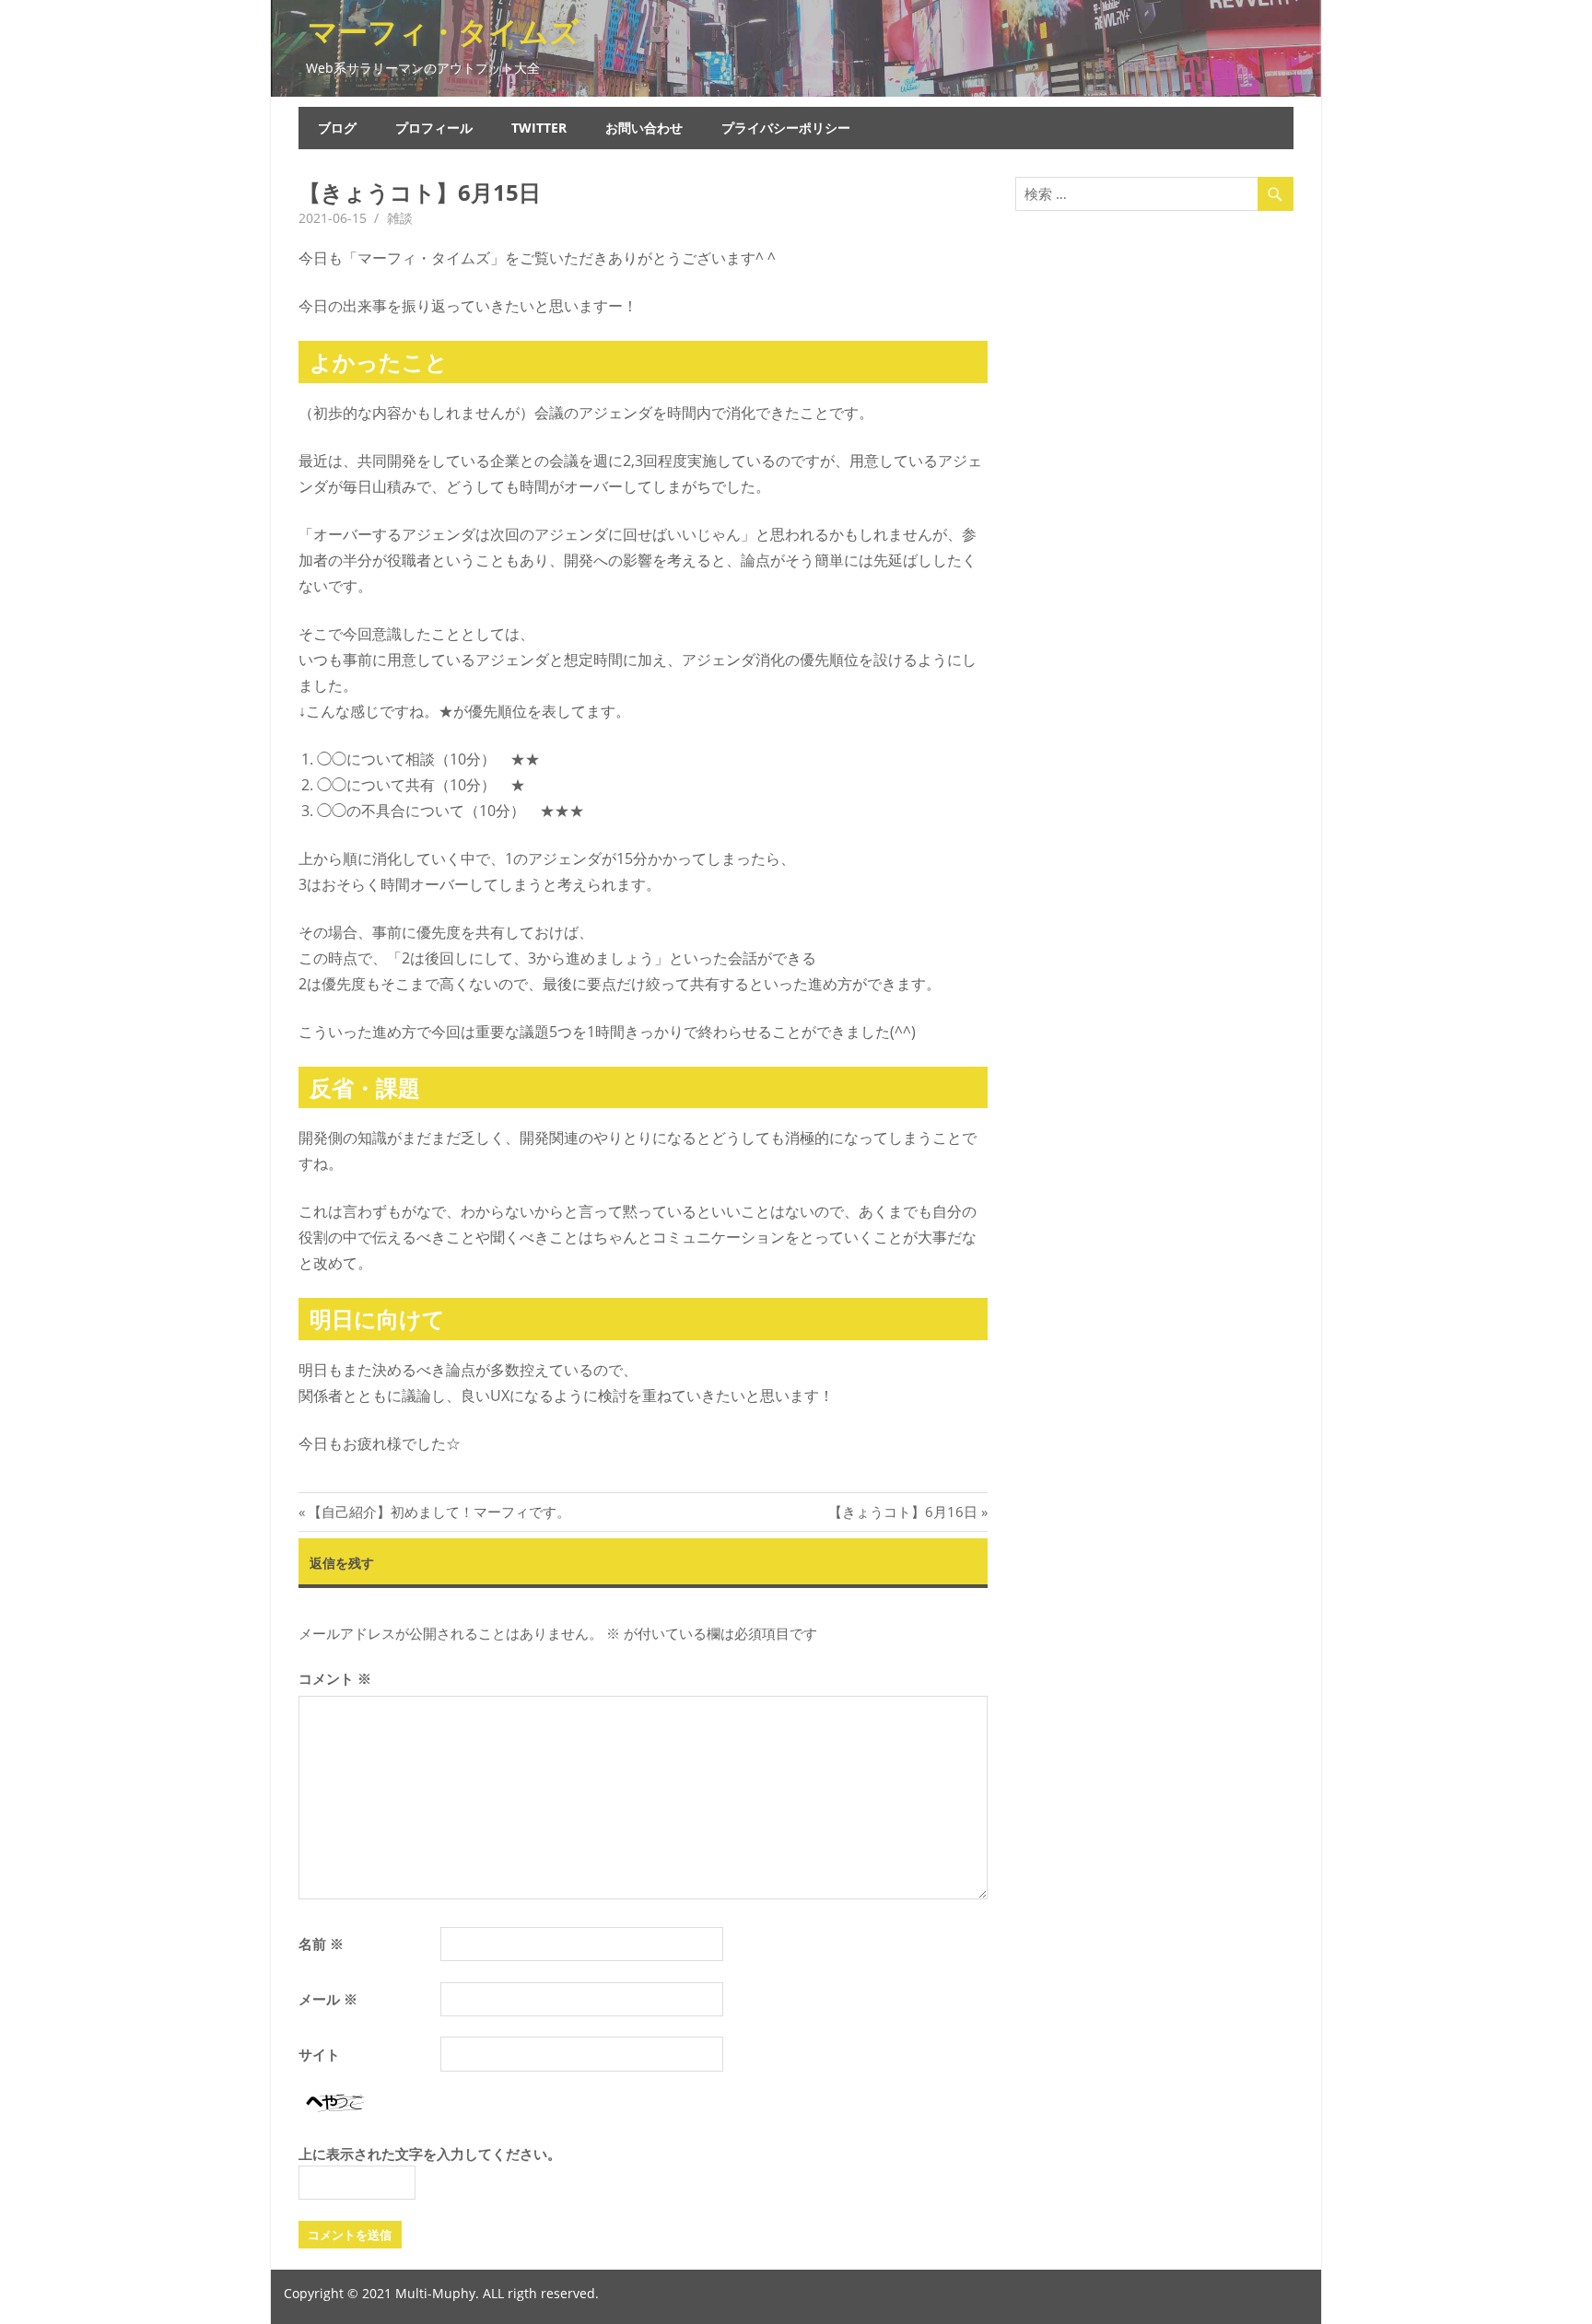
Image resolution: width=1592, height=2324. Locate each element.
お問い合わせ (644, 128)
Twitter (539, 128)
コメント (335, 1678)
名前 (321, 1944)
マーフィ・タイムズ (444, 31)
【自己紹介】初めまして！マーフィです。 (439, 1512)
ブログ (337, 128)
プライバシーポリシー (786, 128)
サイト (319, 2054)
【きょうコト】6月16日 (903, 1512)
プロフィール (434, 128)
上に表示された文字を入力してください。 (430, 2154)
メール (328, 1999)
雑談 (400, 218)
